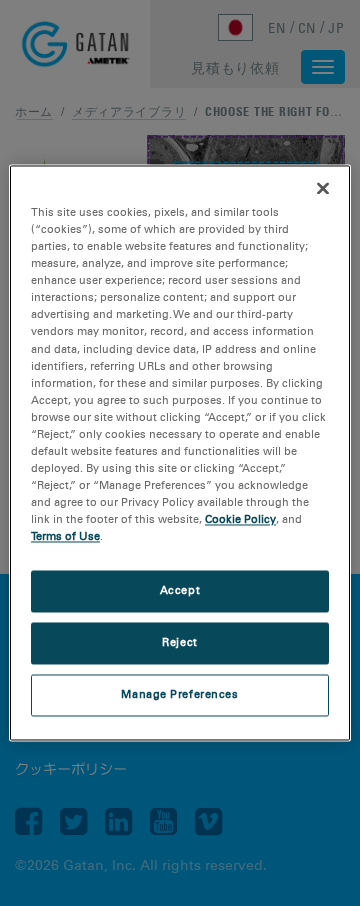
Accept (180, 591)
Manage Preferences (179, 695)
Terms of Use (65, 537)
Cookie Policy (240, 520)
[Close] (323, 188)
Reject (179, 643)
